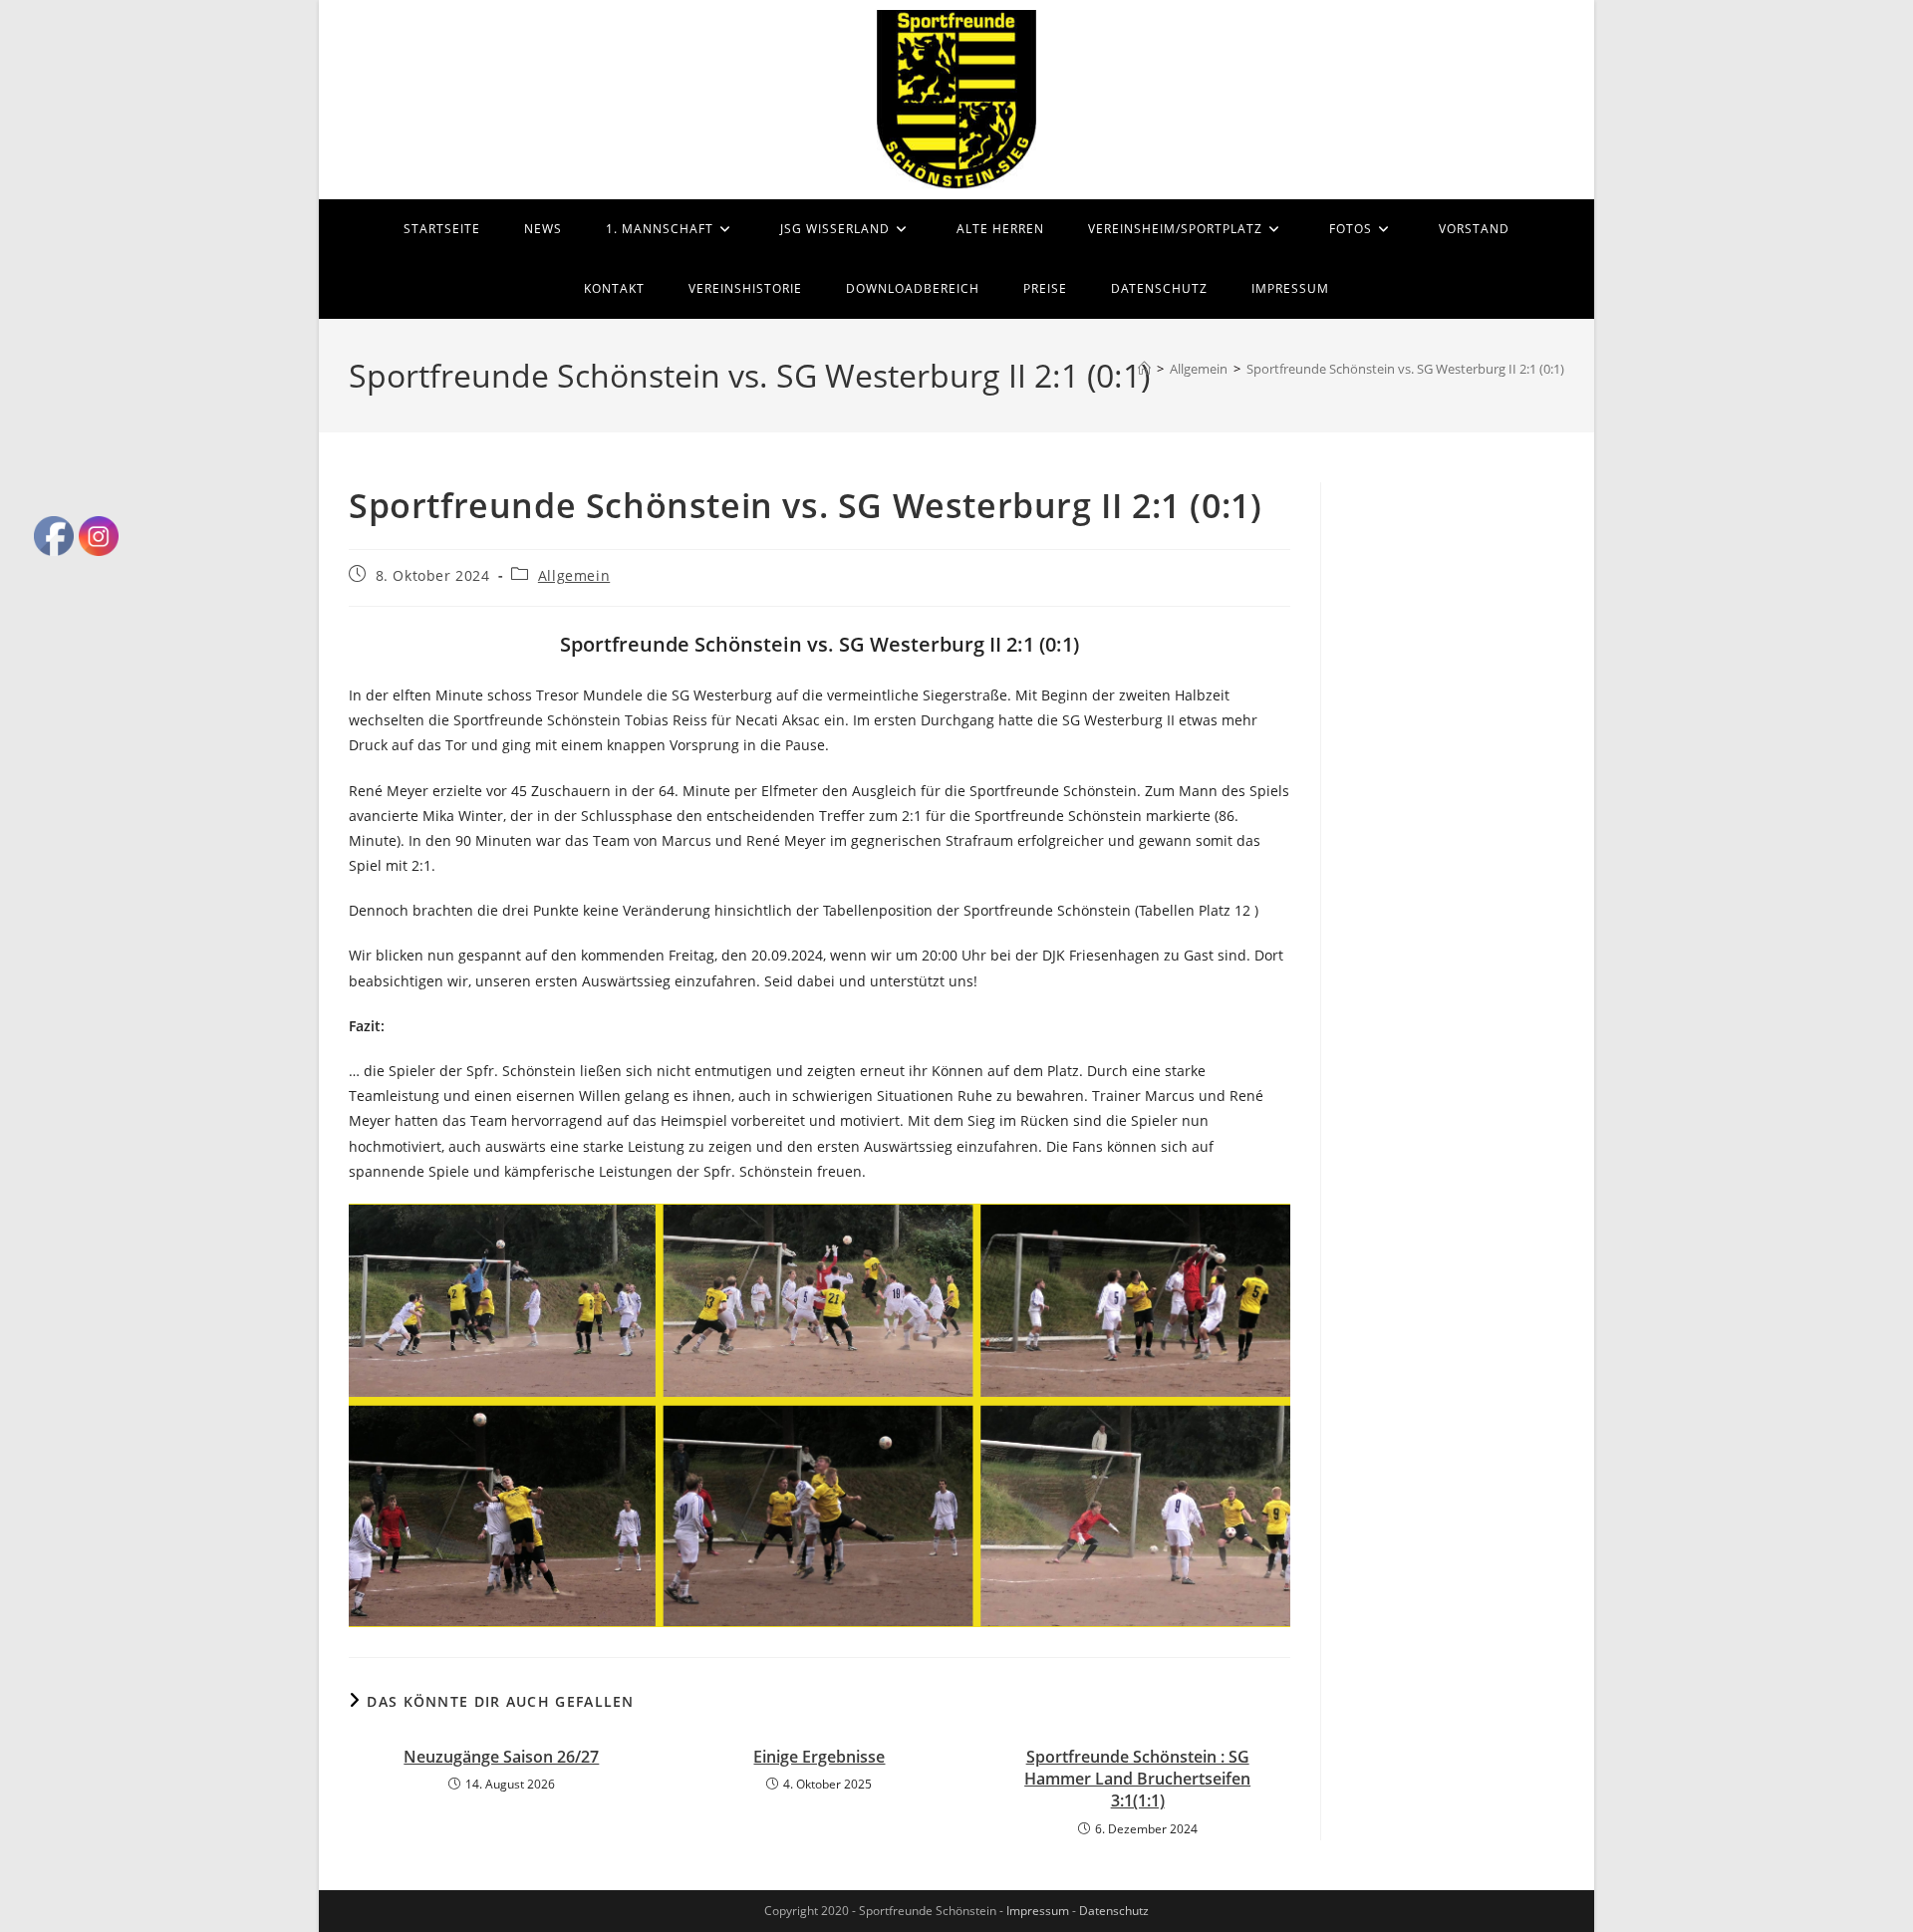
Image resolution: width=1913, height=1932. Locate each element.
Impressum (1038, 1911)
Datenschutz (1114, 1911)
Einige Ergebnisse (819, 1757)
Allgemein (574, 575)
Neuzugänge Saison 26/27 (501, 1757)
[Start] (1144, 369)
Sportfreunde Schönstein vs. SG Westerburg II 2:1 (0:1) (1405, 369)
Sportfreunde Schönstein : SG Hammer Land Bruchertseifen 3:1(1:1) (1137, 1779)
